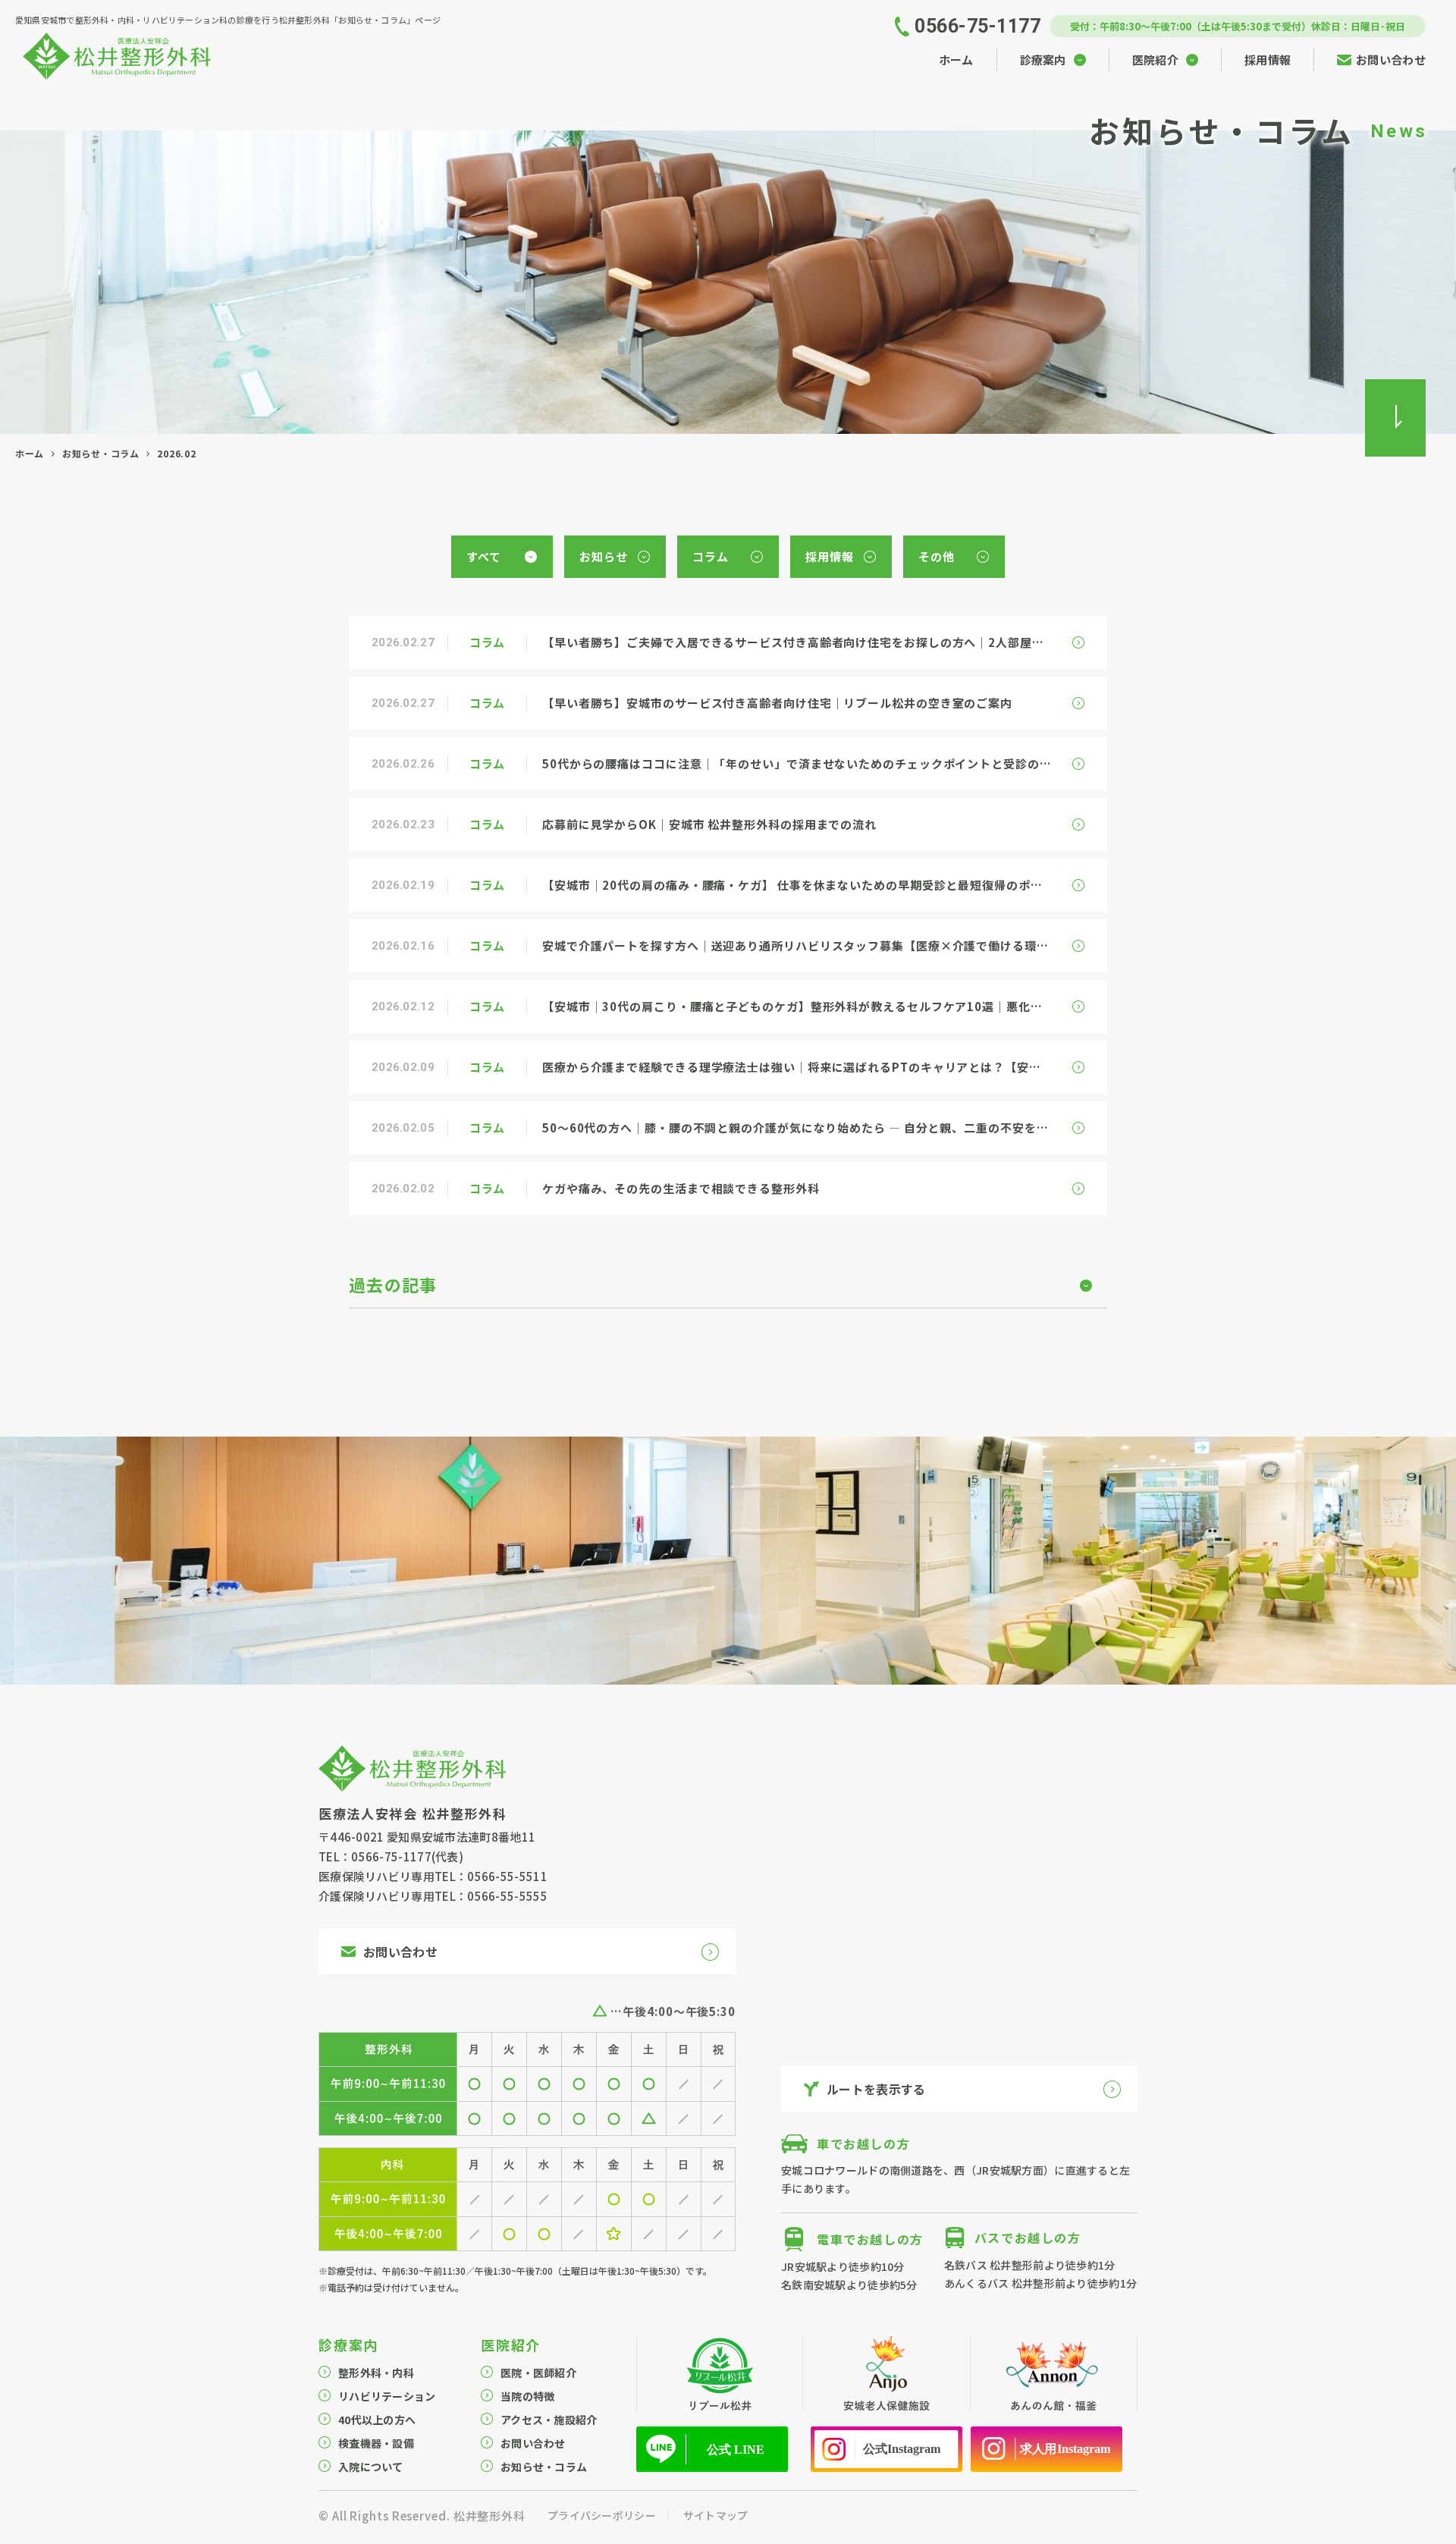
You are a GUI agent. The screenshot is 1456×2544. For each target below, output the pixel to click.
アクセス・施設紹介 (549, 2420)
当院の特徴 (527, 2396)
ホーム (30, 453)
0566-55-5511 (507, 1876)
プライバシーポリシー (602, 2515)
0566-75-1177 (391, 1856)
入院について (371, 2467)
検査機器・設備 (376, 2443)
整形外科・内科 (376, 2373)
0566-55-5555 (507, 1896)
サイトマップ (716, 2515)
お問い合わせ (533, 2443)
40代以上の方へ (377, 2420)
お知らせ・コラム (101, 453)
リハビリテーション (387, 2396)
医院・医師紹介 (538, 2373)
